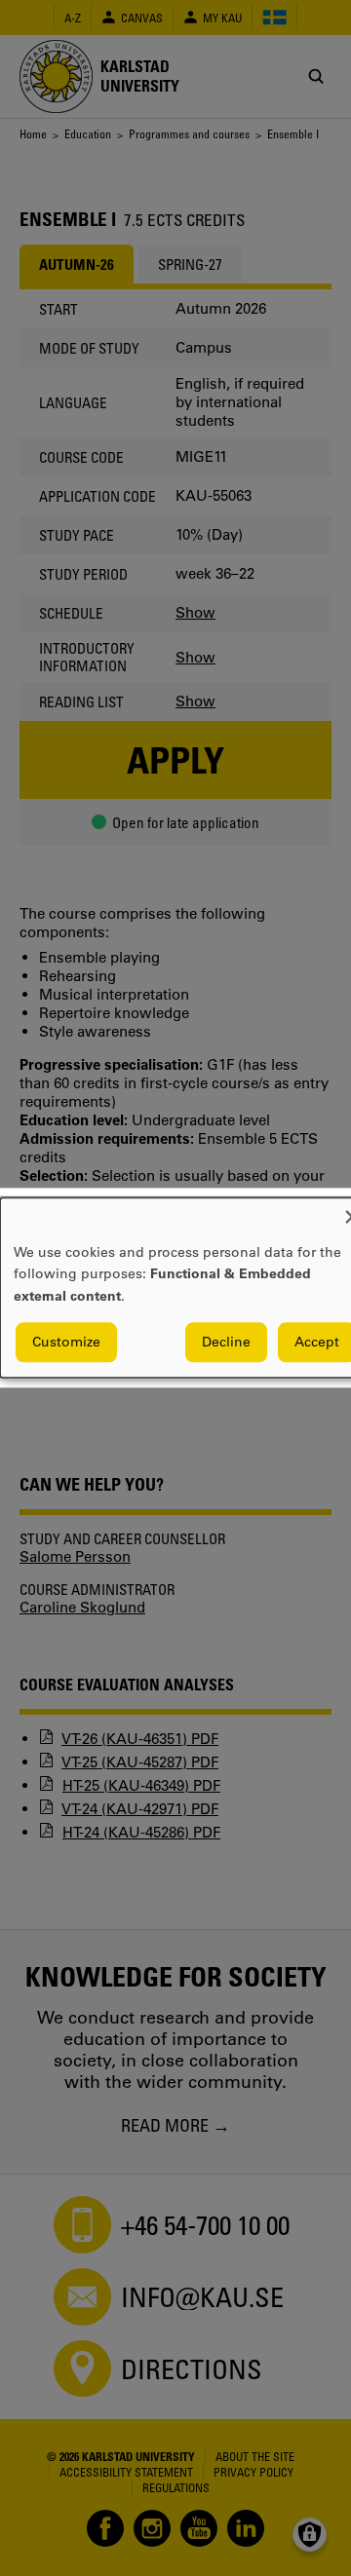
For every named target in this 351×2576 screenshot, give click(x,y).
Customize (66, 1343)
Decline (226, 1343)
